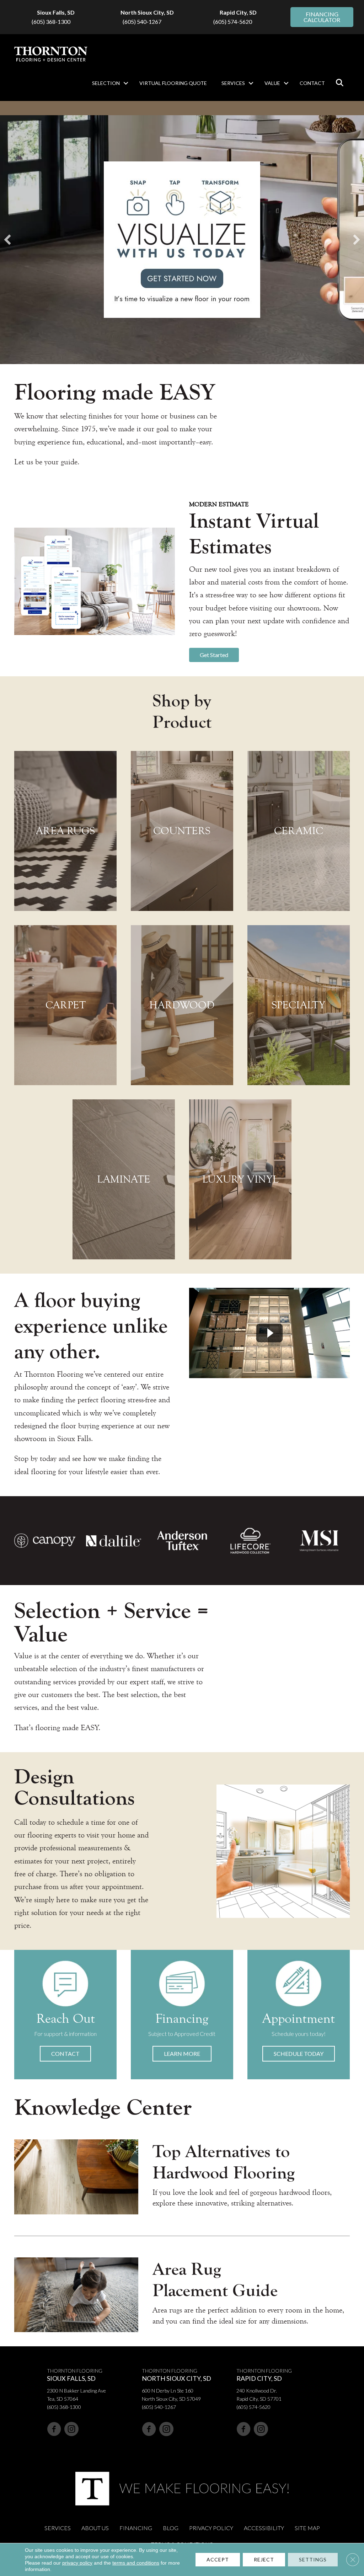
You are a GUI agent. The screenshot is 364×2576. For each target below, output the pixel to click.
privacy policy (77, 2563)
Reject (264, 2559)
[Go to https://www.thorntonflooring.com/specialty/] (299, 1005)
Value (272, 83)
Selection (106, 83)
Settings (313, 2559)
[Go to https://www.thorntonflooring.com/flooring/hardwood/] (182, 1005)
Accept (218, 2559)
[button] (126, 83)
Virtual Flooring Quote (173, 83)
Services (233, 83)
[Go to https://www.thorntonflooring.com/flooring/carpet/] (65, 1005)
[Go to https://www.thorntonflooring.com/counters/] (182, 831)
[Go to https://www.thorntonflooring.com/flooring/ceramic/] (299, 831)
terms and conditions (136, 2563)
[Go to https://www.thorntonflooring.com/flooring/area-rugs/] (65, 831)
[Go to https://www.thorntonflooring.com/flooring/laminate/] (124, 1179)
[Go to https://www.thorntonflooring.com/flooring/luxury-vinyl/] (240, 1179)
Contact (312, 83)
